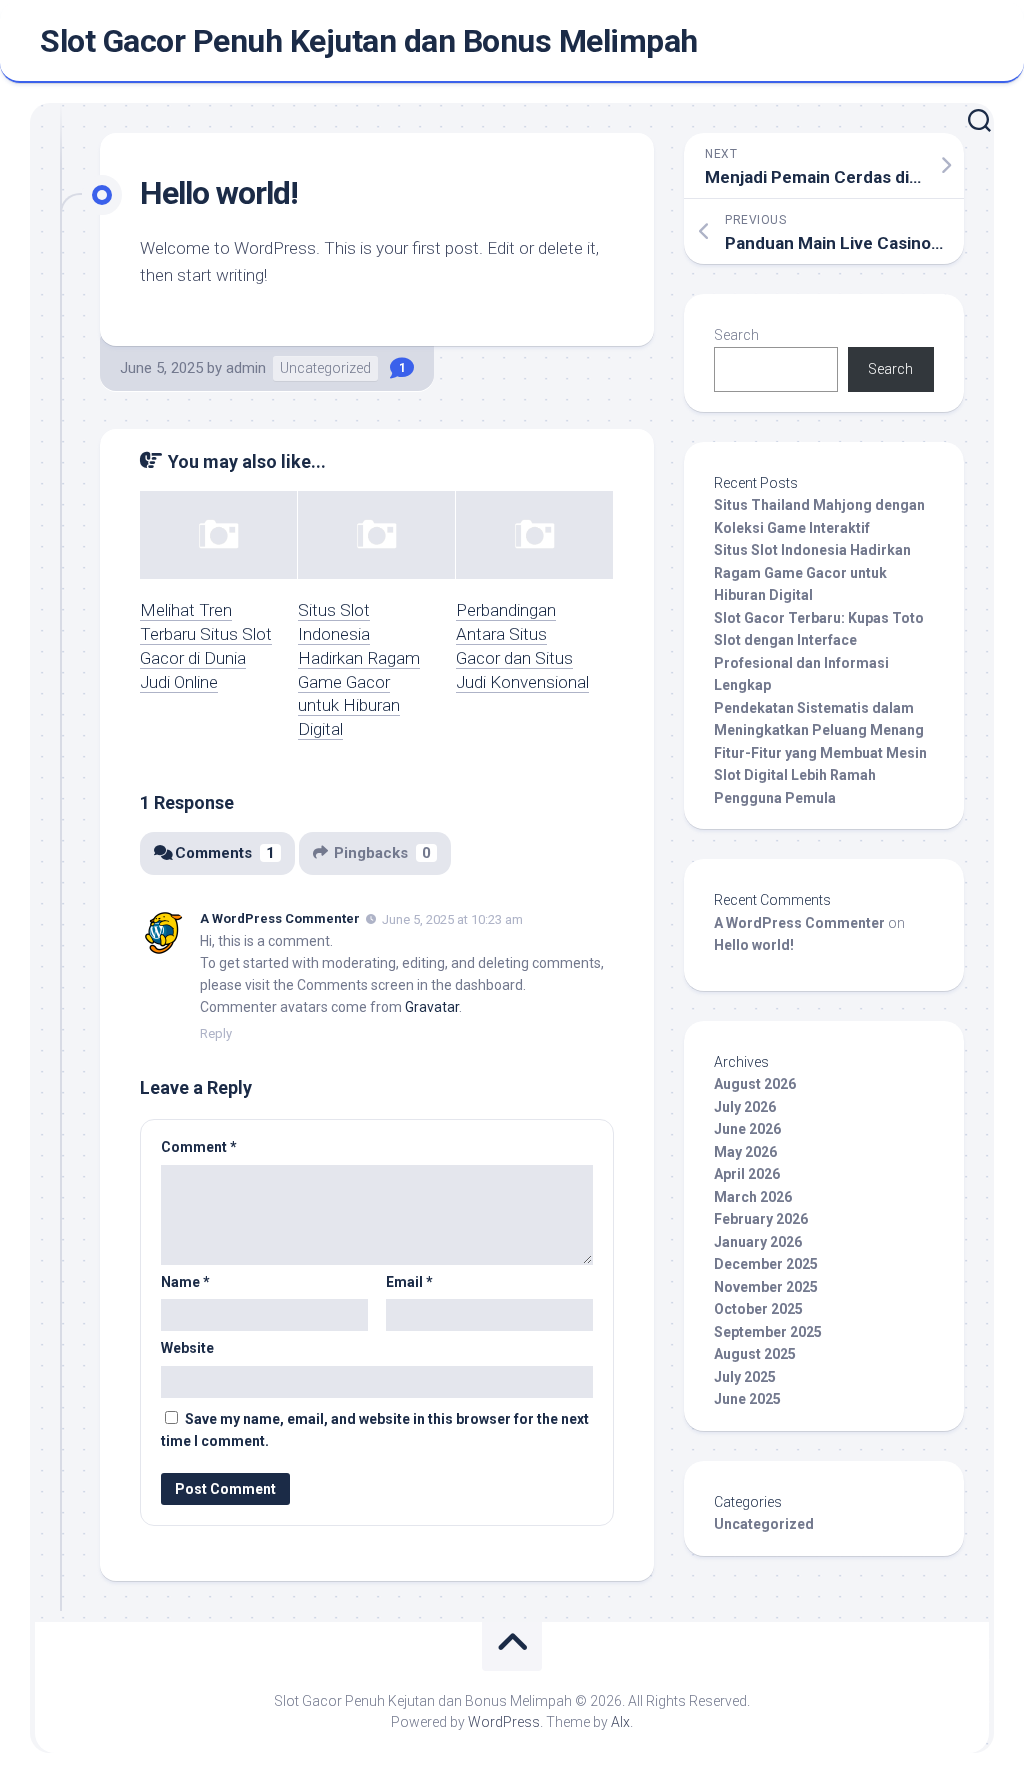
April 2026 (747, 1174)
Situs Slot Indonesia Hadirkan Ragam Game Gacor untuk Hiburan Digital (812, 572)
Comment (199, 1147)
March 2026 (753, 1197)
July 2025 (745, 1377)
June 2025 (747, 1399)
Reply (216, 1033)
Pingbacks (382, 853)
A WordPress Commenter (280, 918)
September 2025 (768, 1332)
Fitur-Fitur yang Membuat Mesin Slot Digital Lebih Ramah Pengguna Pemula (820, 775)
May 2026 (745, 1152)
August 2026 (755, 1084)
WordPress (504, 1722)
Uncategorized (325, 368)
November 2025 (766, 1287)
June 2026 (747, 1129)
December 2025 (766, 1264)
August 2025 (755, 1354)
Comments (225, 853)
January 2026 (758, 1242)
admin (246, 368)
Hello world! (754, 945)
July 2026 (745, 1107)
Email (409, 1282)
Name (185, 1282)
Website (187, 1348)
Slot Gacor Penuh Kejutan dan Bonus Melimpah (369, 41)
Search (736, 335)
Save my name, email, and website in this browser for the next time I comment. (375, 1430)
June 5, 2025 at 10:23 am (452, 919)
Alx (620, 1722)
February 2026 (761, 1219)
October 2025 (758, 1309)
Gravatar (432, 1007)
